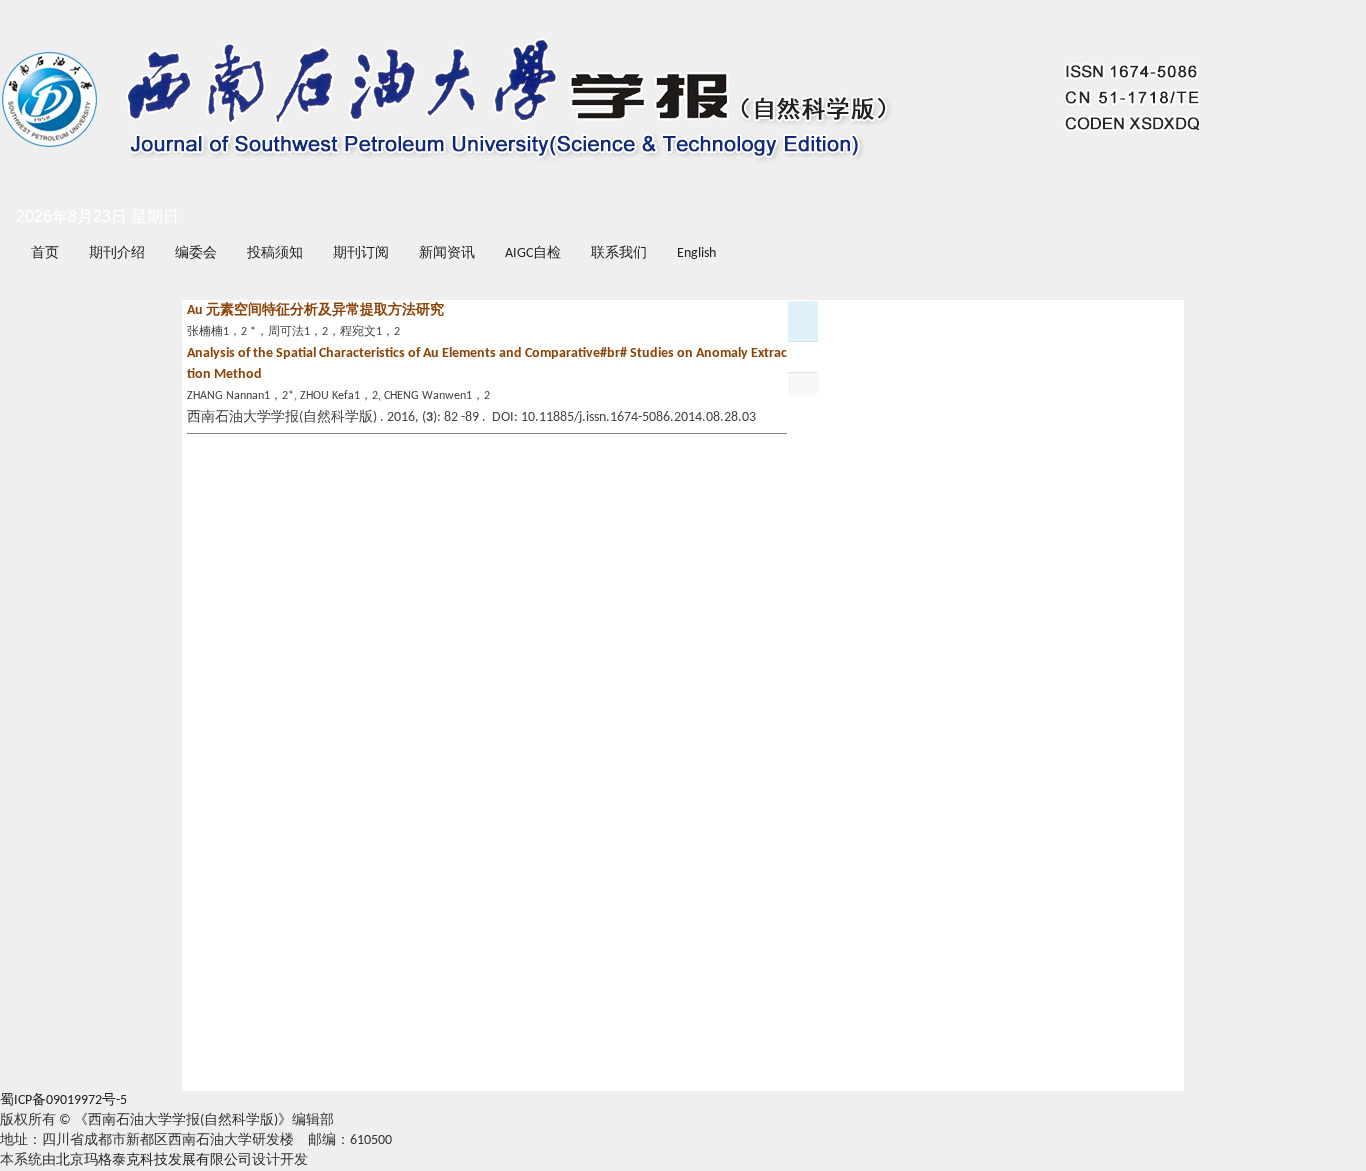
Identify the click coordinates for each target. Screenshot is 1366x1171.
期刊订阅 (361, 253)
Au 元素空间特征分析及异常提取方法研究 (315, 310)
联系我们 (619, 253)
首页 (45, 253)
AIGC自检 (533, 253)
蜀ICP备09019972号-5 (63, 1100)
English (696, 253)
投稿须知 (275, 253)
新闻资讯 (447, 253)
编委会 (196, 253)
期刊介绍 (117, 253)
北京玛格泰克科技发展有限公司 (154, 1160)
